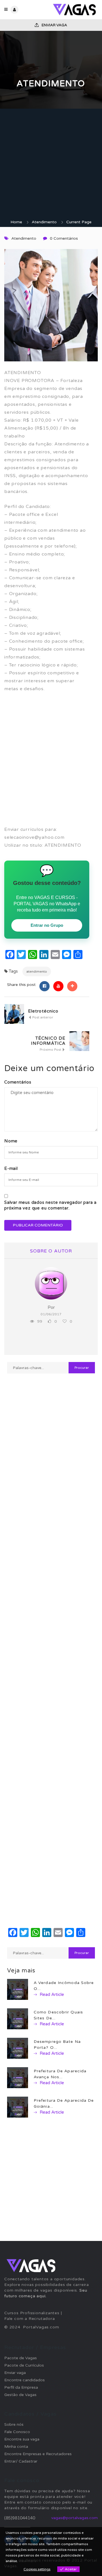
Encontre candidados (25, 2380)
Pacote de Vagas (21, 2358)
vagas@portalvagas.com (75, 2518)
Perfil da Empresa (21, 2387)
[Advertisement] (51, 166)
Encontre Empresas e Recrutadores (38, 2454)
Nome (11, 1141)
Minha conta (16, 2447)
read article (51, 1994)
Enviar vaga (54, 25)
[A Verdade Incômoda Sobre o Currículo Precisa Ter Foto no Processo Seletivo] (18, 1989)
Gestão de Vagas (20, 2395)
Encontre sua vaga (22, 2439)
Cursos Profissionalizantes (32, 2313)
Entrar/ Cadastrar (21, 2461)
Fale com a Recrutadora (30, 2319)
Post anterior (42, 1017)
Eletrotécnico (43, 1011)
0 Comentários (64, 238)
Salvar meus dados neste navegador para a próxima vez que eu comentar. (50, 1205)
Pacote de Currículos (24, 2365)
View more (27, 2561)
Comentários (18, 1082)
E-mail (11, 1168)
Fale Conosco (17, 2432)
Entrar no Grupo (47, 925)
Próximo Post (51, 1050)
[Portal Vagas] (74, 10)
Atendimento (44, 222)
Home (16, 222)
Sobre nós (14, 2424)
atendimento (37, 971)
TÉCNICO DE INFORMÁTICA (48, 1041)
